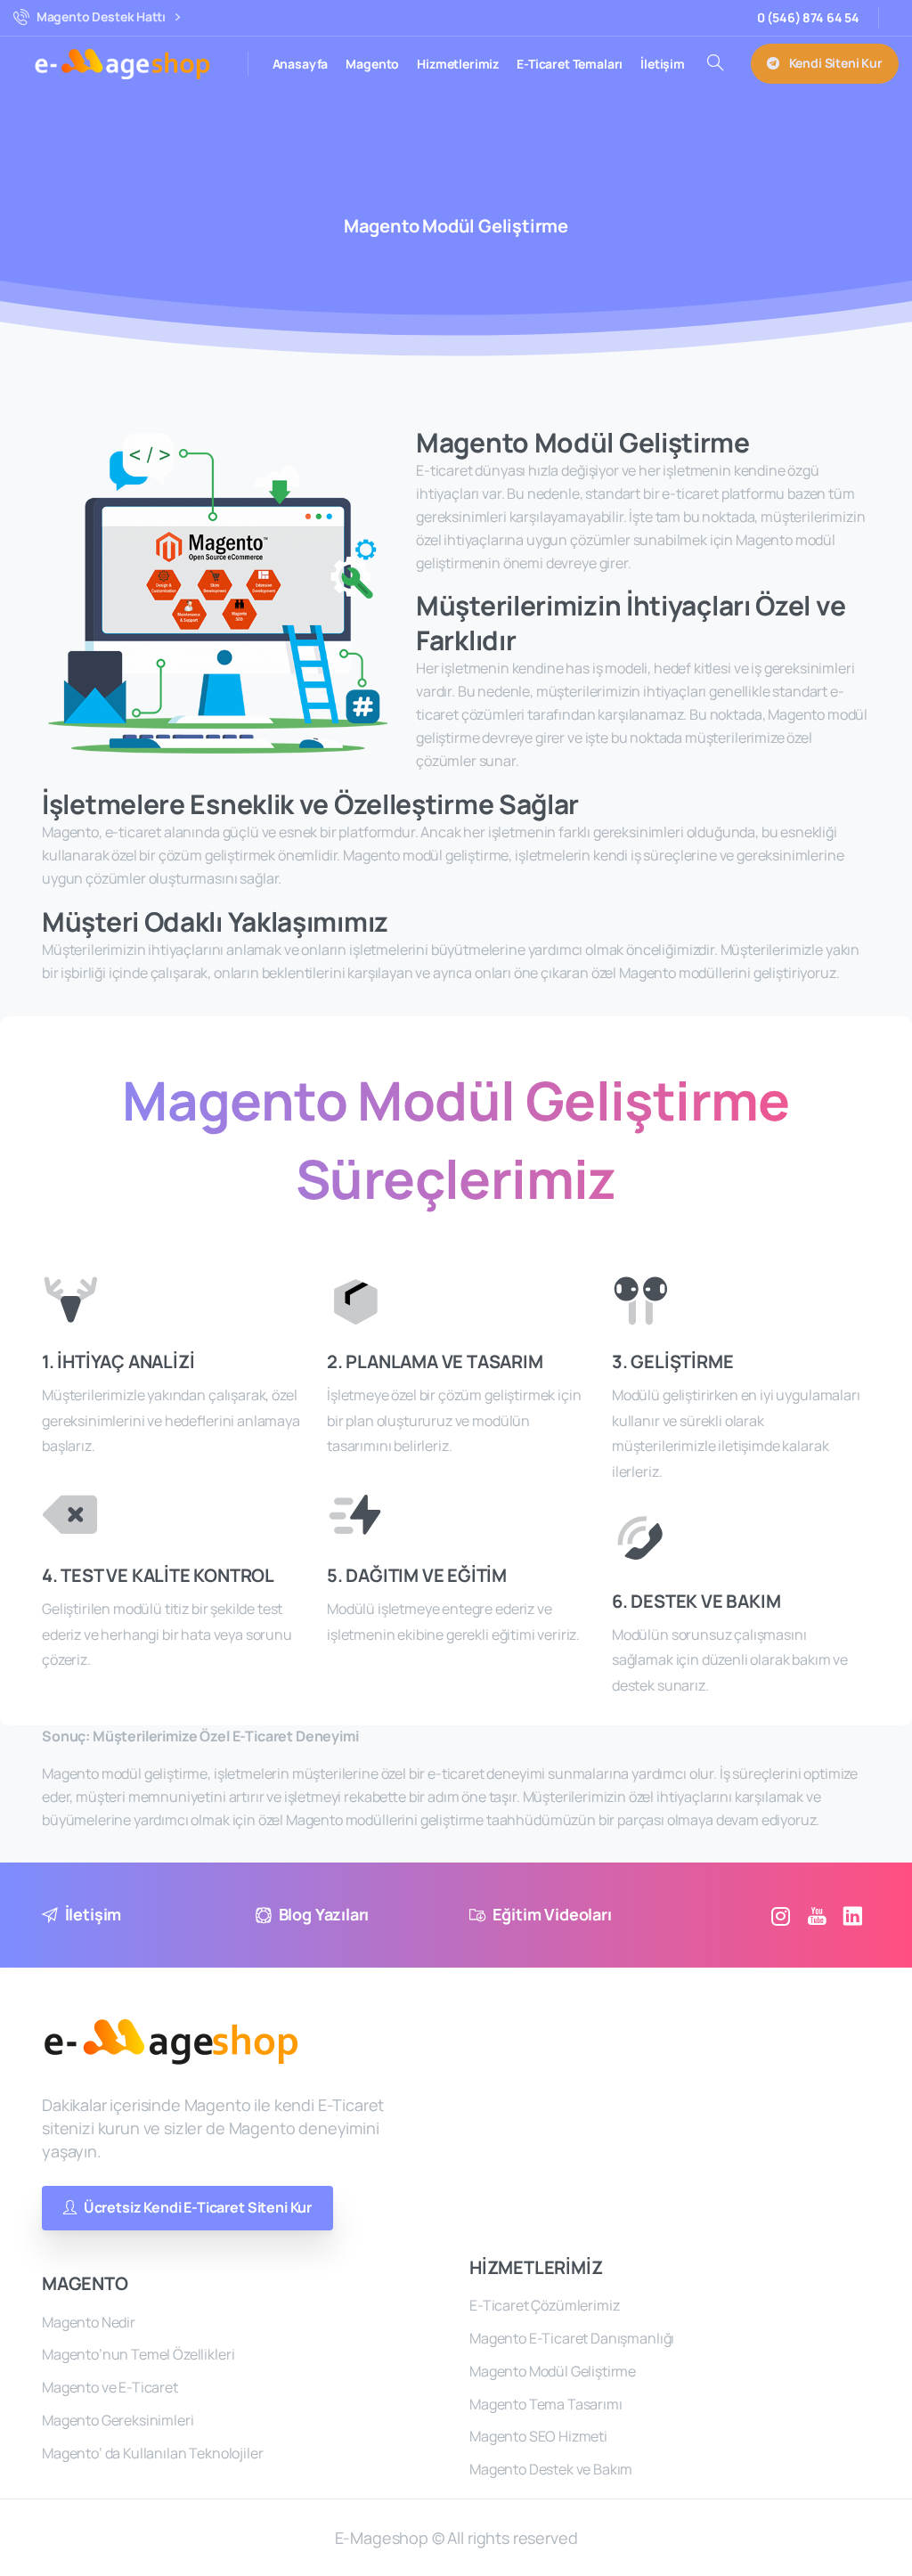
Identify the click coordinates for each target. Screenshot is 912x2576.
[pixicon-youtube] (817, 1916)
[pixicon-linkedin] (852, 1916)
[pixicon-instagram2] (781, 1916)
